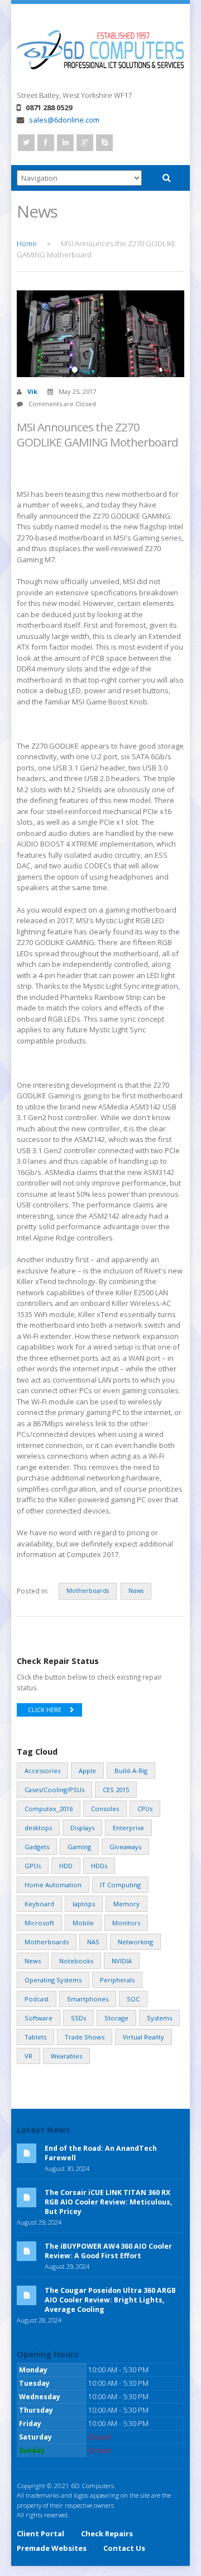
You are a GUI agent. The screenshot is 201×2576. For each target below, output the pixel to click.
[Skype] (104, 143)
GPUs (33, 1866)
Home (27, 243)
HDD (66, 1866)
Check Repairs (107, 2533)
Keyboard (39, 1904)
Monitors (126, 1923)
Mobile (83, 1923)
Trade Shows (85, 2037)
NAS (93, 1942)
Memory (126, 1904)
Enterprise (128, 1828)
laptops (84, 1904)
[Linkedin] (65, 143)
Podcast (37, 1999)
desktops (38, 1828)
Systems (159, 2018)
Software (39, 2018)
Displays (82, 1828)
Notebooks (76, 1961)
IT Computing (120, 1885)
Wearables (66, 2056)
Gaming (79, 1847)
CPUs (145, 1809)
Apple (87, 1771)
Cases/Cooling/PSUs (54, 1790)
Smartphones (88, 1999)
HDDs (99, 1866)
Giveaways (125, 1847)
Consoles (105, 1809)
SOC (133, 1999)
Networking (135, 1942)
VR (28, 2056)
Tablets (35, 2037)
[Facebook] (46, 143)
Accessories (42, 1771)
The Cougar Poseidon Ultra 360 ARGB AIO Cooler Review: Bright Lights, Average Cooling (110, 2300)
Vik (32, 391)
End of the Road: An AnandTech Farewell (101, 2153)
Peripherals (117, 1980)
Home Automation (53, 1885)
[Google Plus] (85, 143)
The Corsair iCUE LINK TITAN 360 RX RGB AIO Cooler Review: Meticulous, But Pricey (109, 2202)
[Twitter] (26, 143)
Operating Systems (53, 1980)
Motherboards (88, 1591)
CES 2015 (116, 1790)
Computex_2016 (49, 1809)
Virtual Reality (143, 2037)
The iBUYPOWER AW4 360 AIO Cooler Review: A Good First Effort (108, 2251)
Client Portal (40, 2533)
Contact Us (124, 2548)
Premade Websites (52, 2548)
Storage (116, 2018)
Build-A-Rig (131, 1771)
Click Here (45, 1710)
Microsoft (39, 1923)
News (136, 1591)
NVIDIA (122, 1961)
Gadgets (37, 1847)
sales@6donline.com (64, 120)
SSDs (78, 2018)
